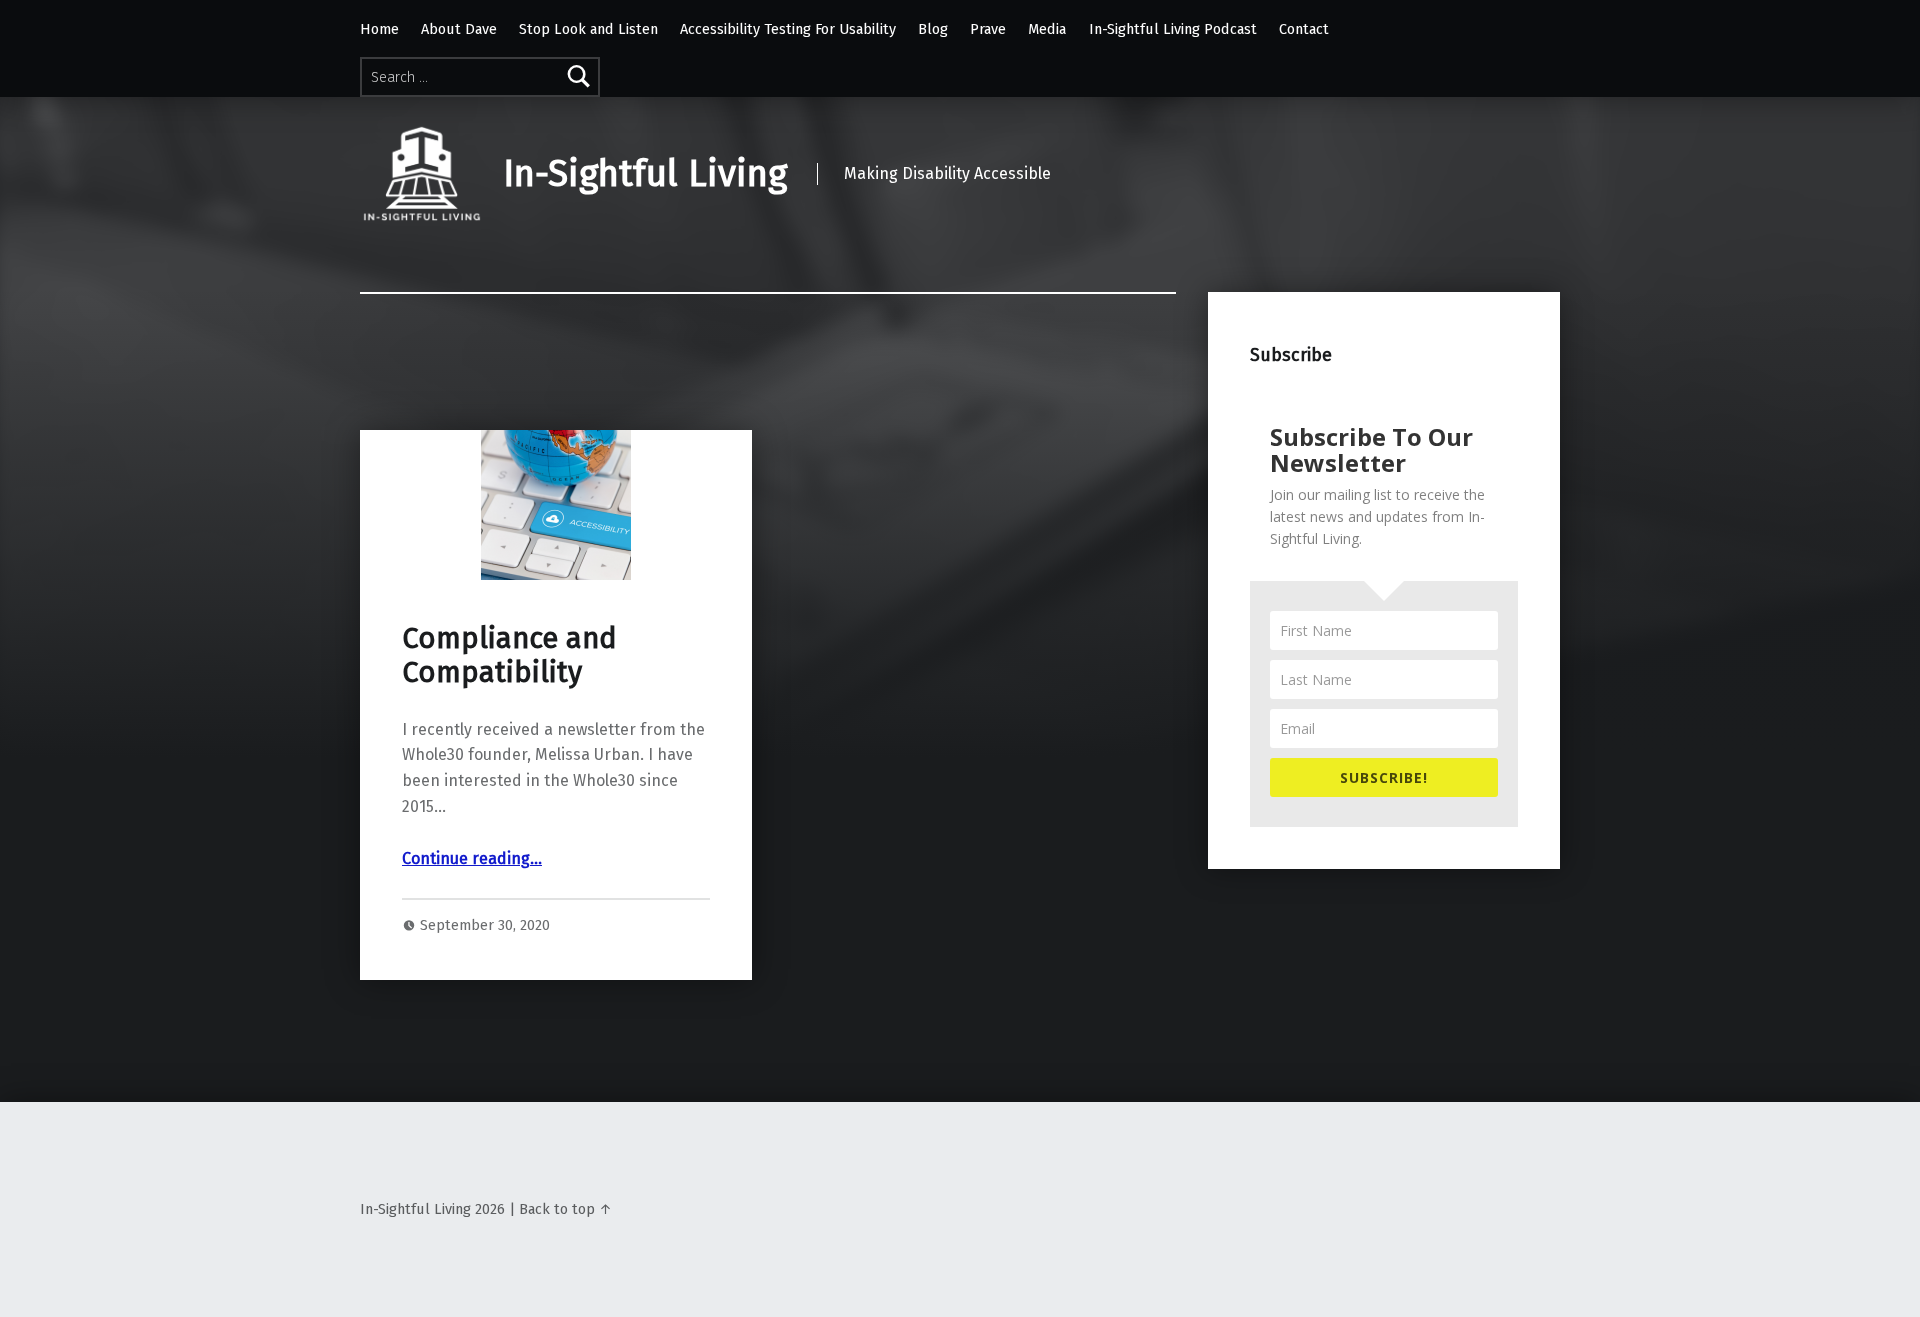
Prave (988, 29)
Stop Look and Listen (588, 29)
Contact (1304, 29)
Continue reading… (472, 858)
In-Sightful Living (645, 174)
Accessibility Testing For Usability (788, 29)
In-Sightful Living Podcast (1173, 29)
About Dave (459, 29)
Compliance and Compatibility (509, 655)
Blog (933, 29)
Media (1047, 29)
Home (379, 29)
